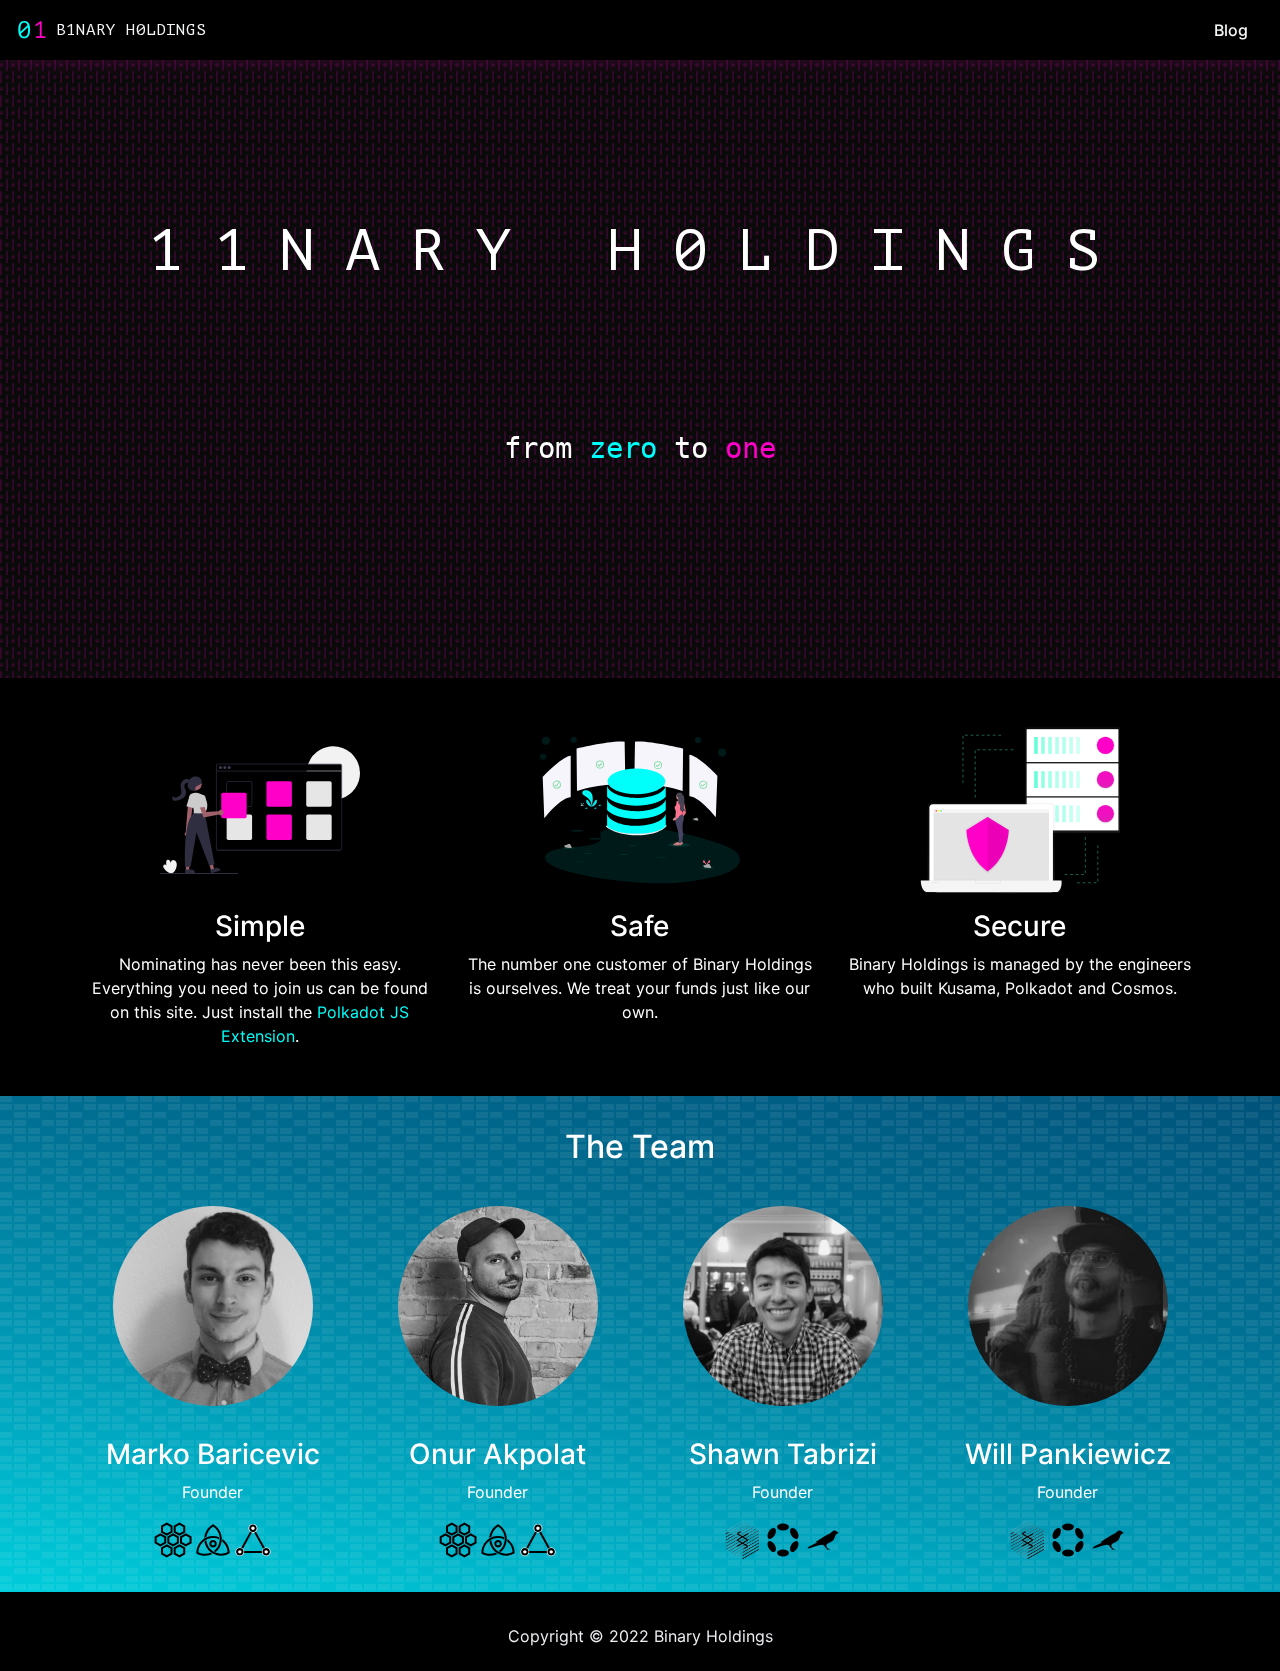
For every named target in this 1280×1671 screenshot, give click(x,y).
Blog (1231, 30)
